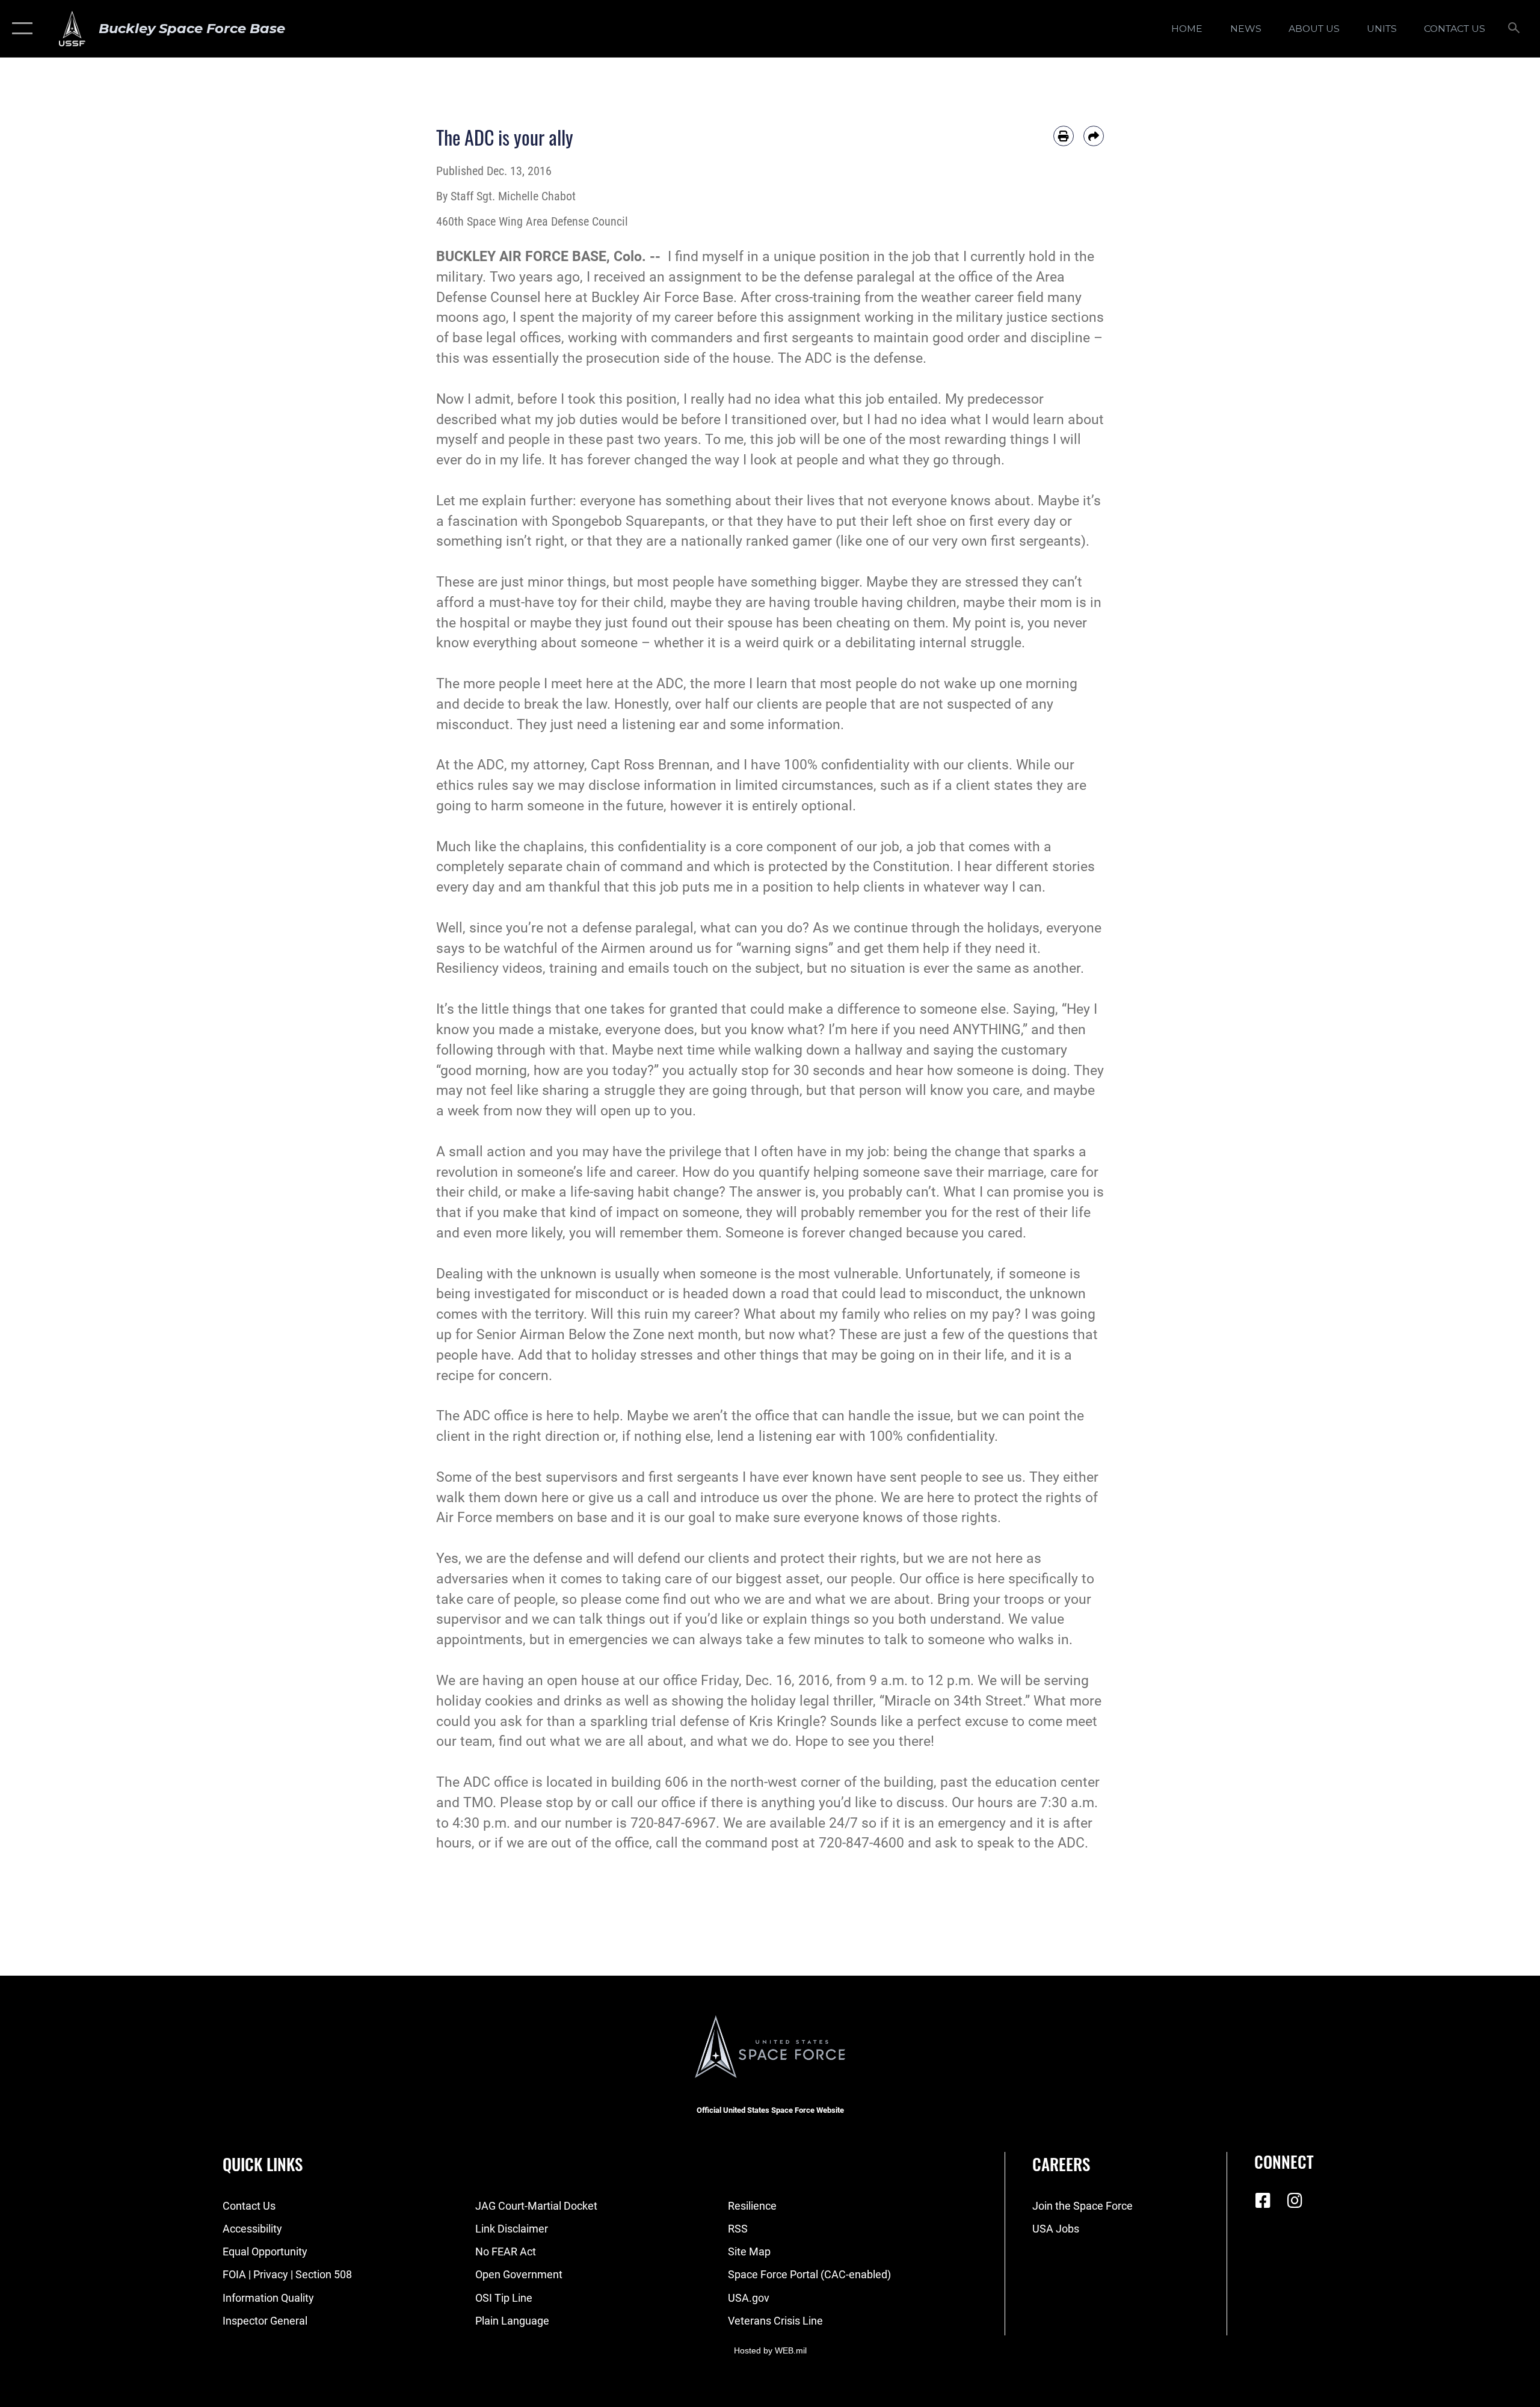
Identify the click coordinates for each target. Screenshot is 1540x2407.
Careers (1061, 2164)
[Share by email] (1094, 136)
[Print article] (1064, 136)
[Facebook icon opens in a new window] (1263, 2201)
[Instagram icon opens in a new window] (1295, 2201)
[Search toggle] (1514, 29)
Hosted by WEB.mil (770, 2350)
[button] (20, 29)
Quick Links (263, 2164)
